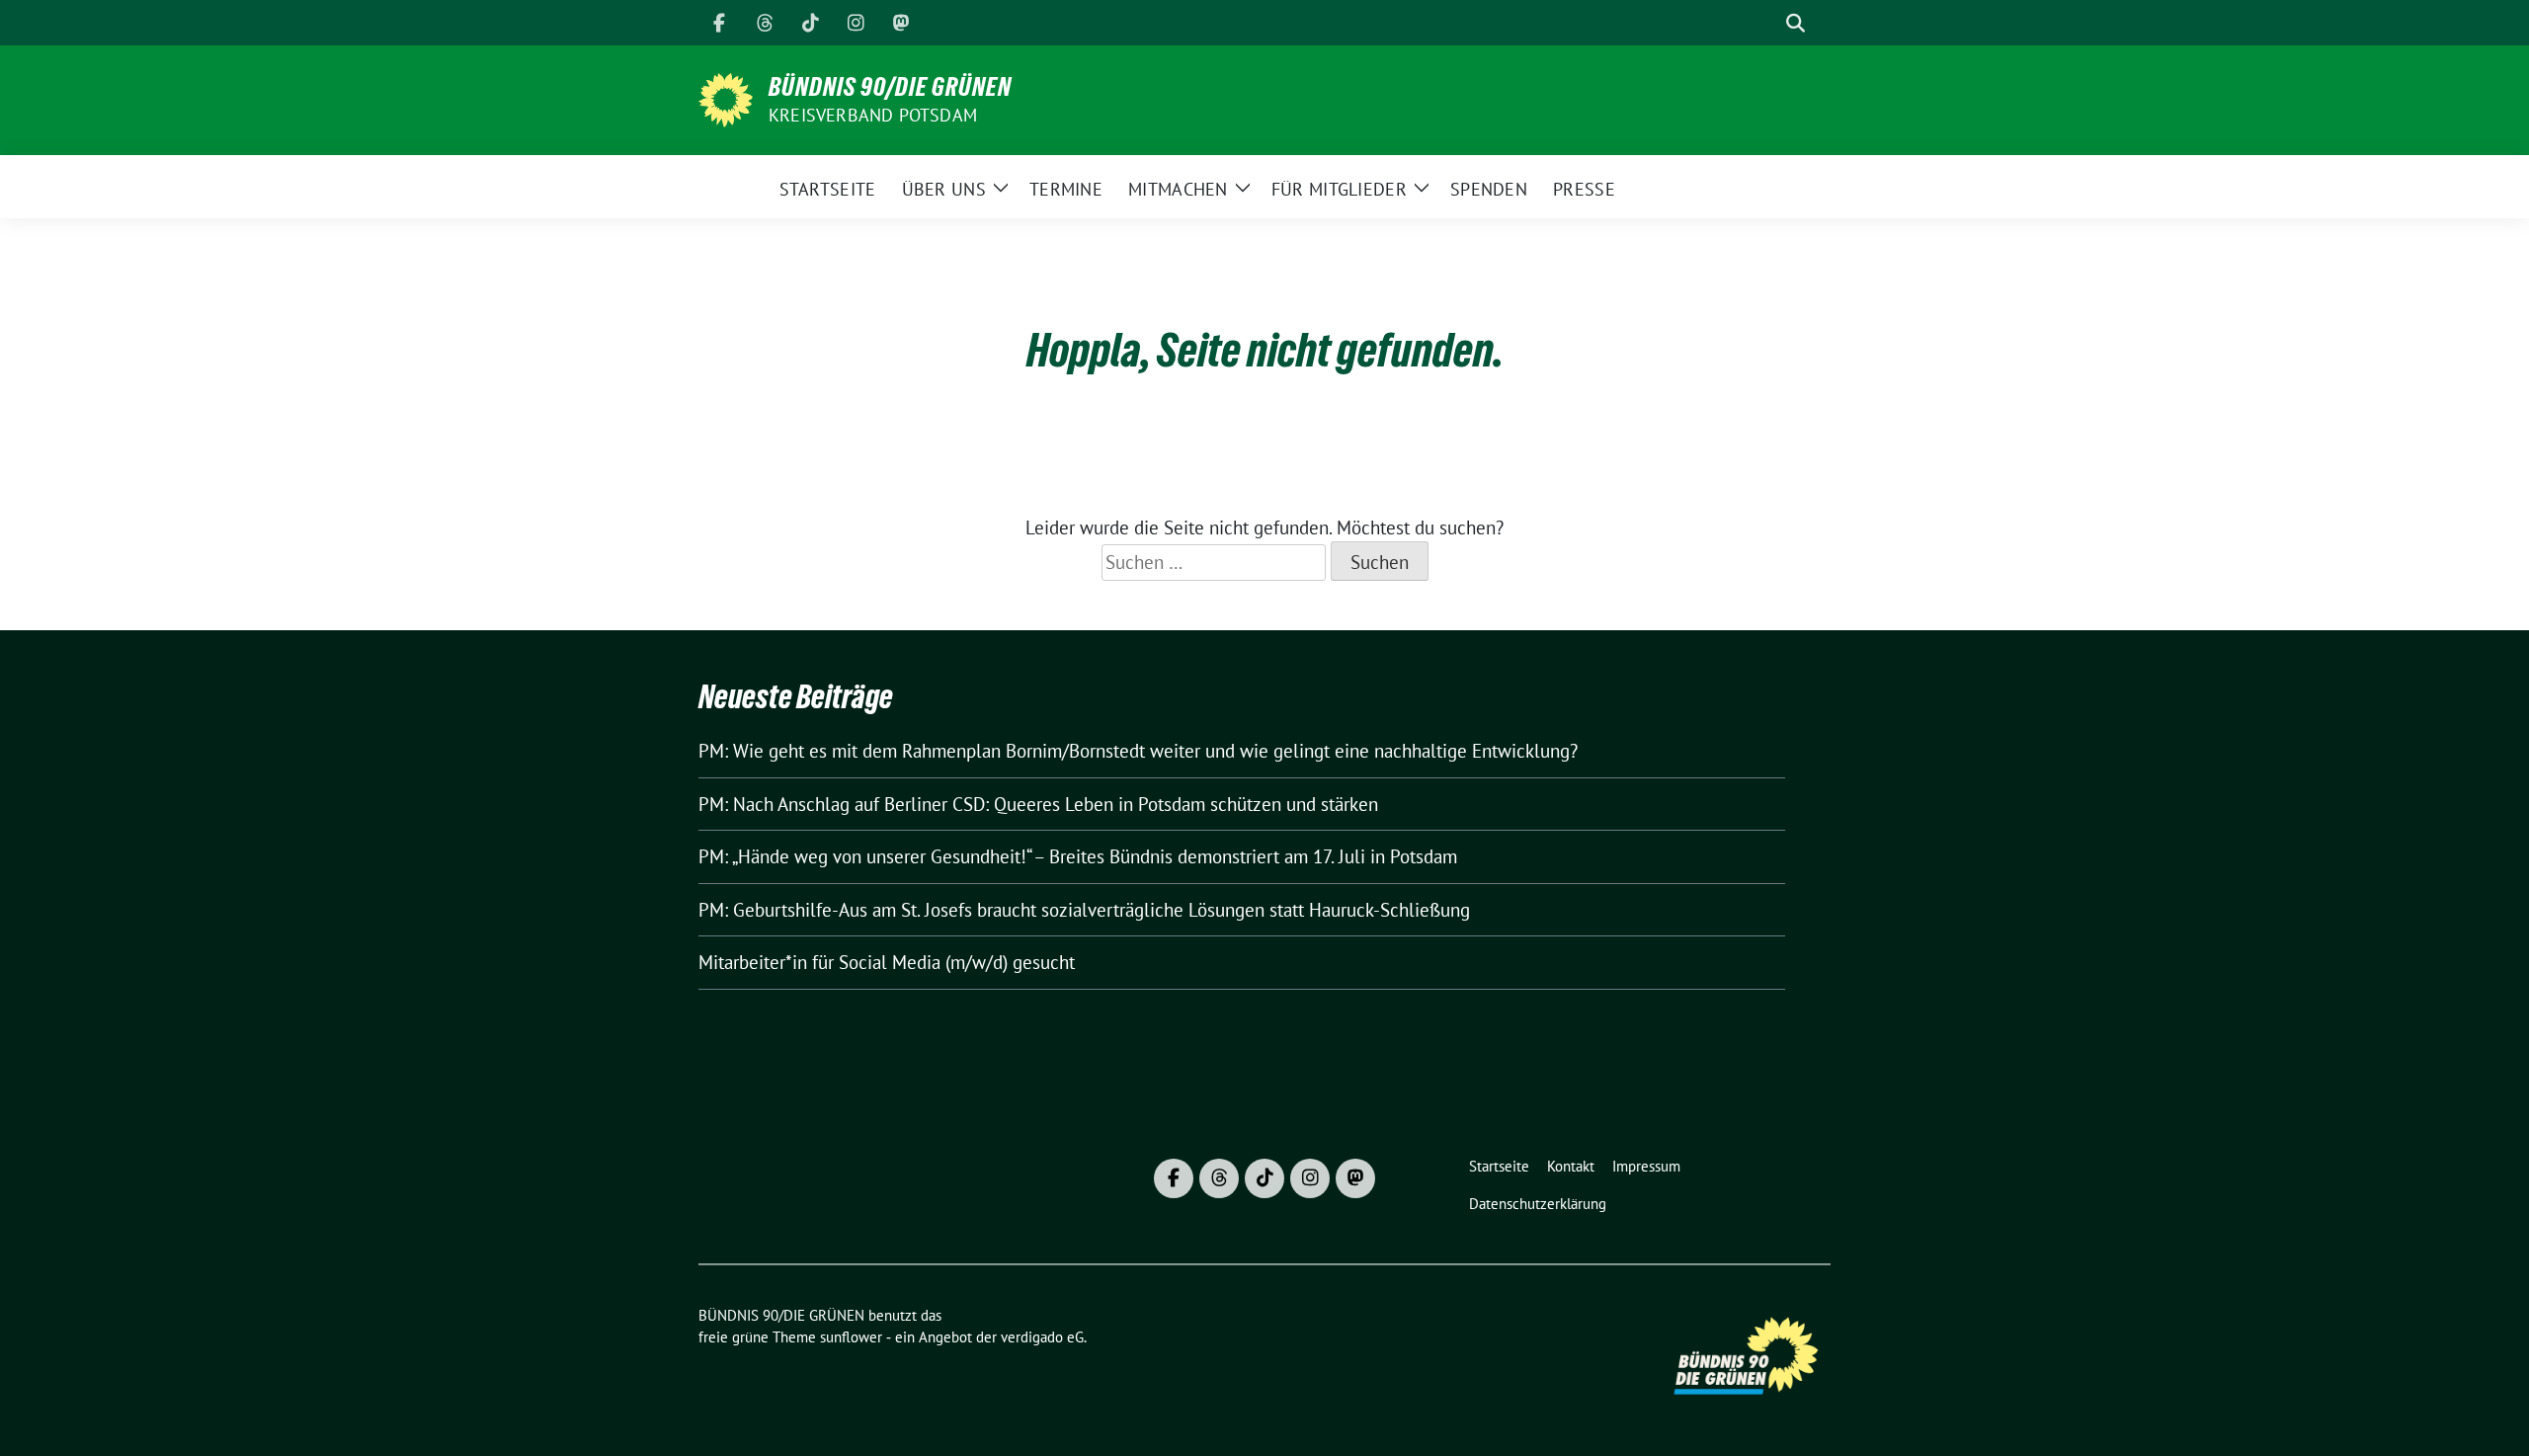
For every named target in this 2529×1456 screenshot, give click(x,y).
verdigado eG (1042, 1337)
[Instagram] (856, 23)
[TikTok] (810, 23)
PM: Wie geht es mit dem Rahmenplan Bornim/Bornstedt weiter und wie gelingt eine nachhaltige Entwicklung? (1138, 751)
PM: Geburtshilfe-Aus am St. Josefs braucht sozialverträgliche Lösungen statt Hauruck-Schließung (1084, 910)
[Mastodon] (901, 23)
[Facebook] (719, 23)
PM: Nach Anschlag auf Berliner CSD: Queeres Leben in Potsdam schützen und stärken (1038, 804)
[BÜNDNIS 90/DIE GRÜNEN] (726, 98)
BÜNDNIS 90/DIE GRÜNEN (890, 87)
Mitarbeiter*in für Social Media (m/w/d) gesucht (887, 962)
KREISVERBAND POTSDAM (873, 115)
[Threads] (765, 23)
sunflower (851, 1337)
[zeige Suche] (1795, 23)
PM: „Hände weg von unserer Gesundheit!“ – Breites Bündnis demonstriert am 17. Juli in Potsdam (1078, 856)
